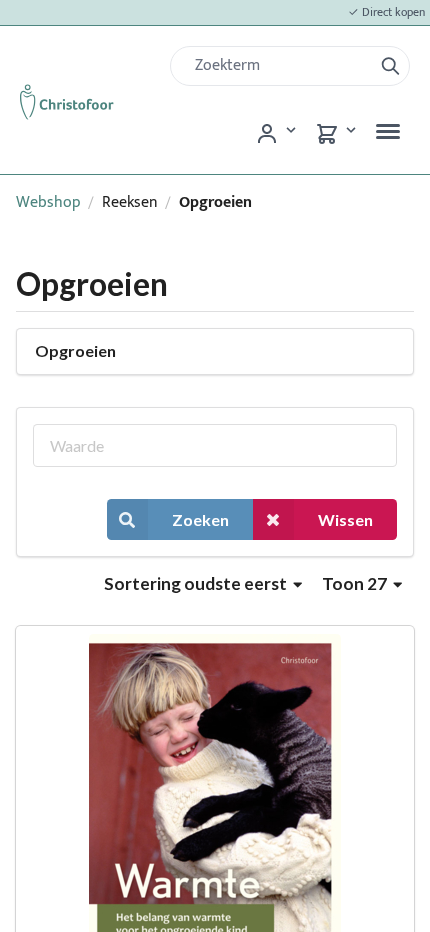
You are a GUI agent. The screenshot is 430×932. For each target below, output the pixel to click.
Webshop (48, 202)
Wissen (345, 519)
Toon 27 (356, 583)
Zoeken (200, 519)
